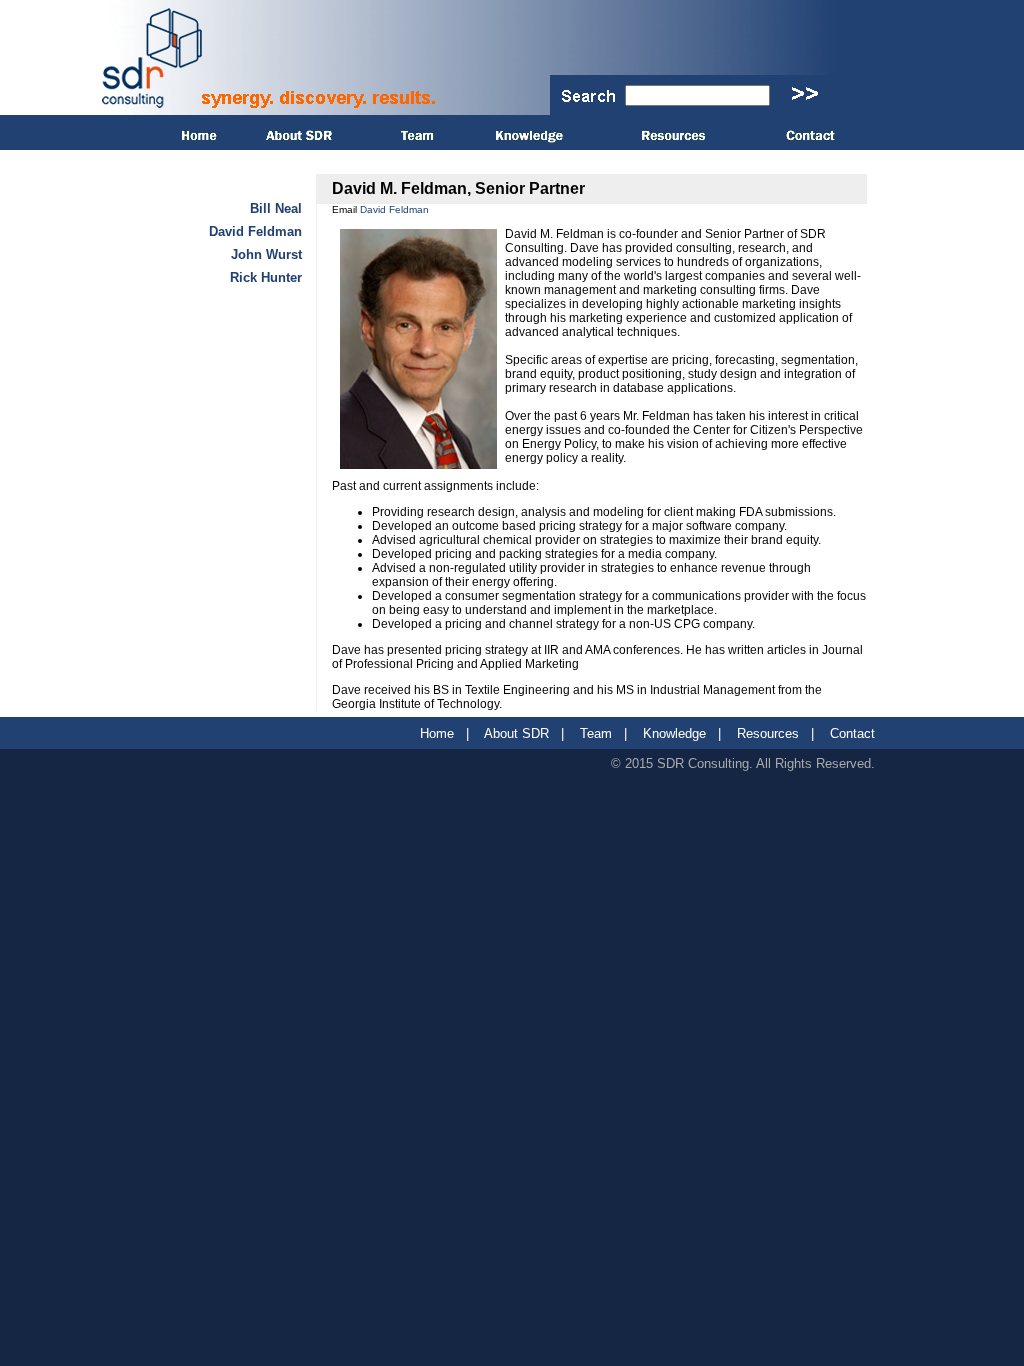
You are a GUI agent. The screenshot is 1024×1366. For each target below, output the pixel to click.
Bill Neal (276, 208)
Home (437, 733)
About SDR (516, 733)
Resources (768, 733)
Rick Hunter (266, 277)
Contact (852, 733)
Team (596, 733)
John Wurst (266, 254)
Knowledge (674, 733)
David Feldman (255, 231)
